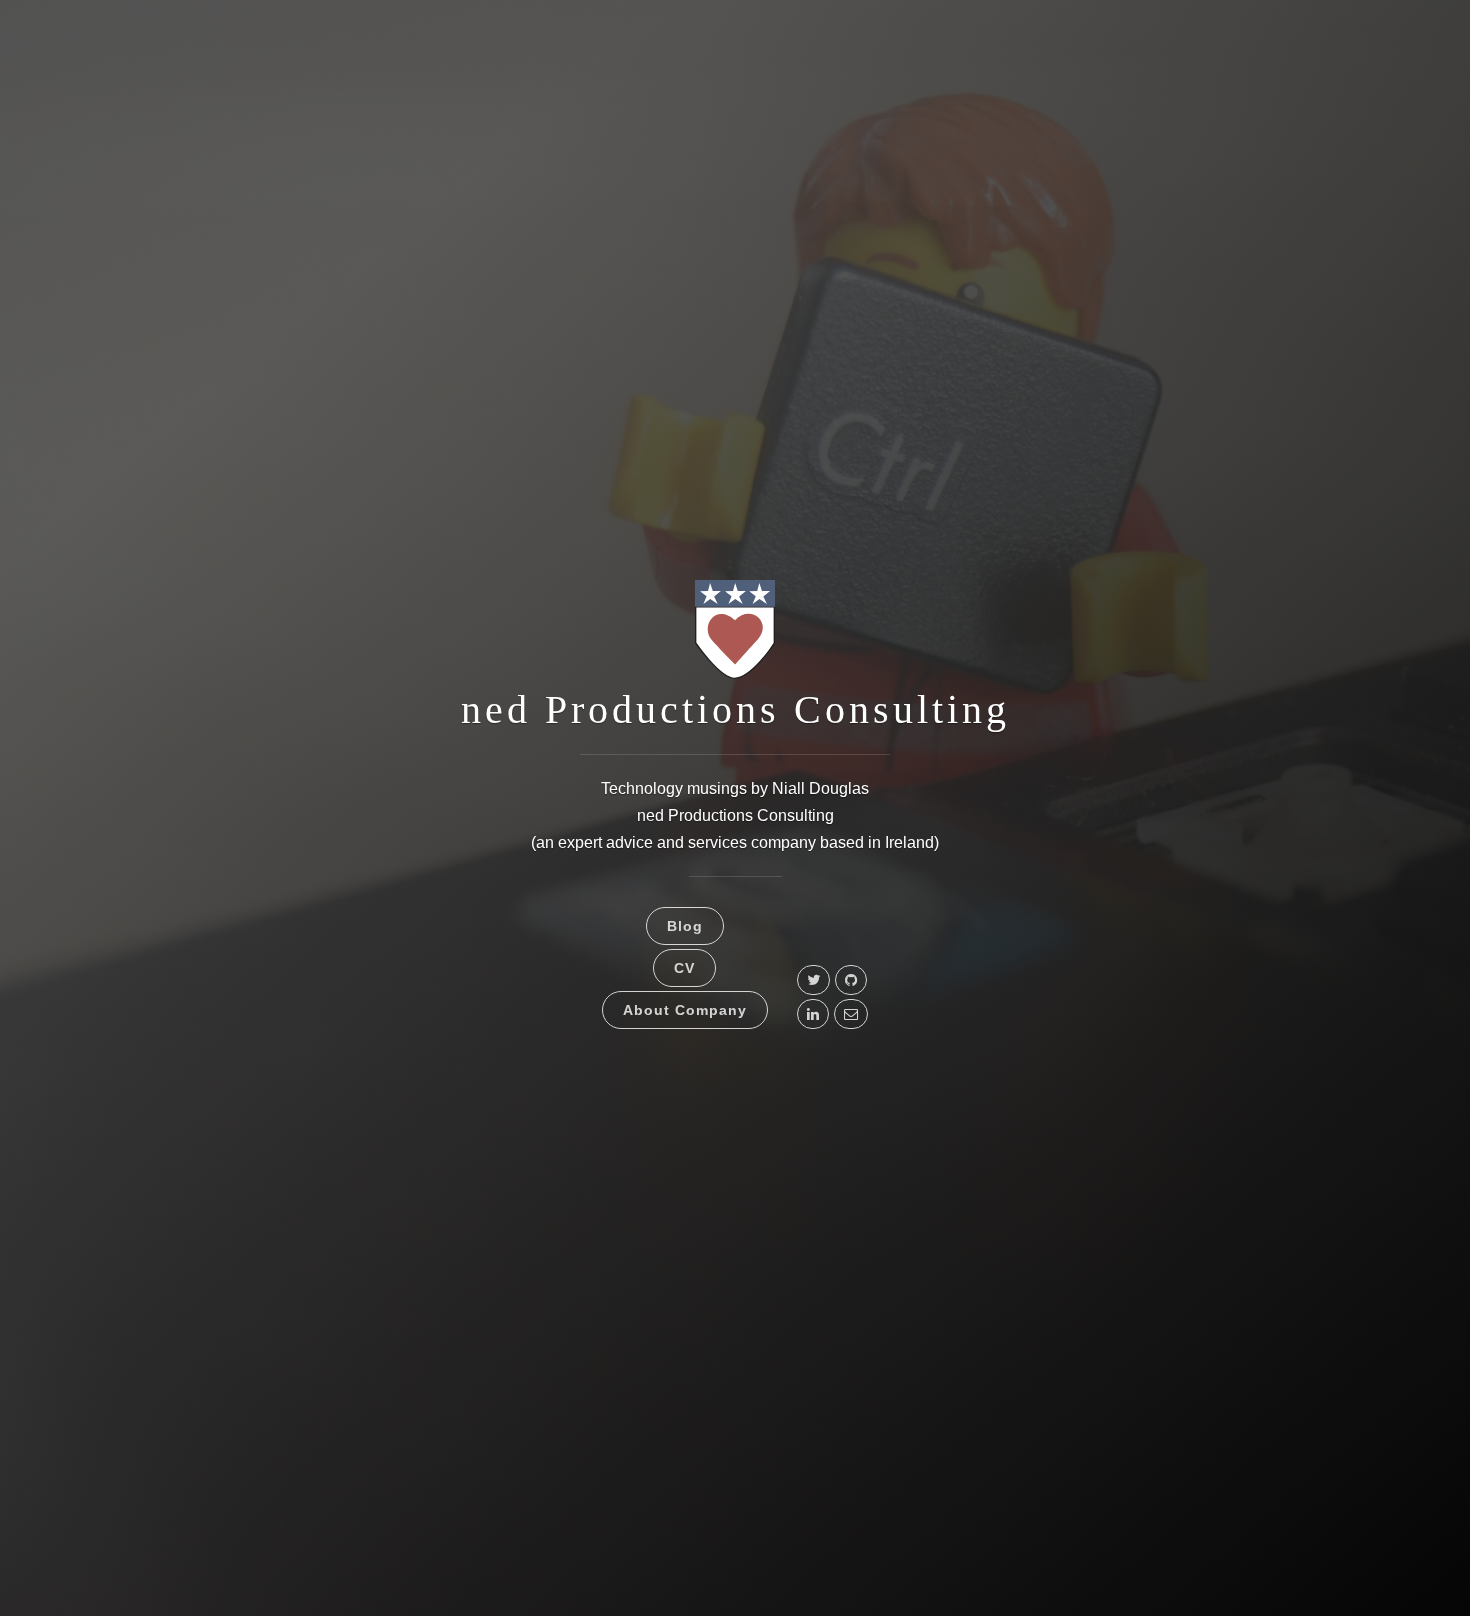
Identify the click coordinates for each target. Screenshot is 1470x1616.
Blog (685, 926)
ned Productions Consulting (735, 709)
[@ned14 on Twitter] (813, 980)
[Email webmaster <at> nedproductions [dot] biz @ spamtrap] (851, 1014)
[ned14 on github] (851, 980)
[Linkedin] (813, 1014)
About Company (685, 1010)
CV (684, 968)
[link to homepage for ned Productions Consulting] (735, 677)
